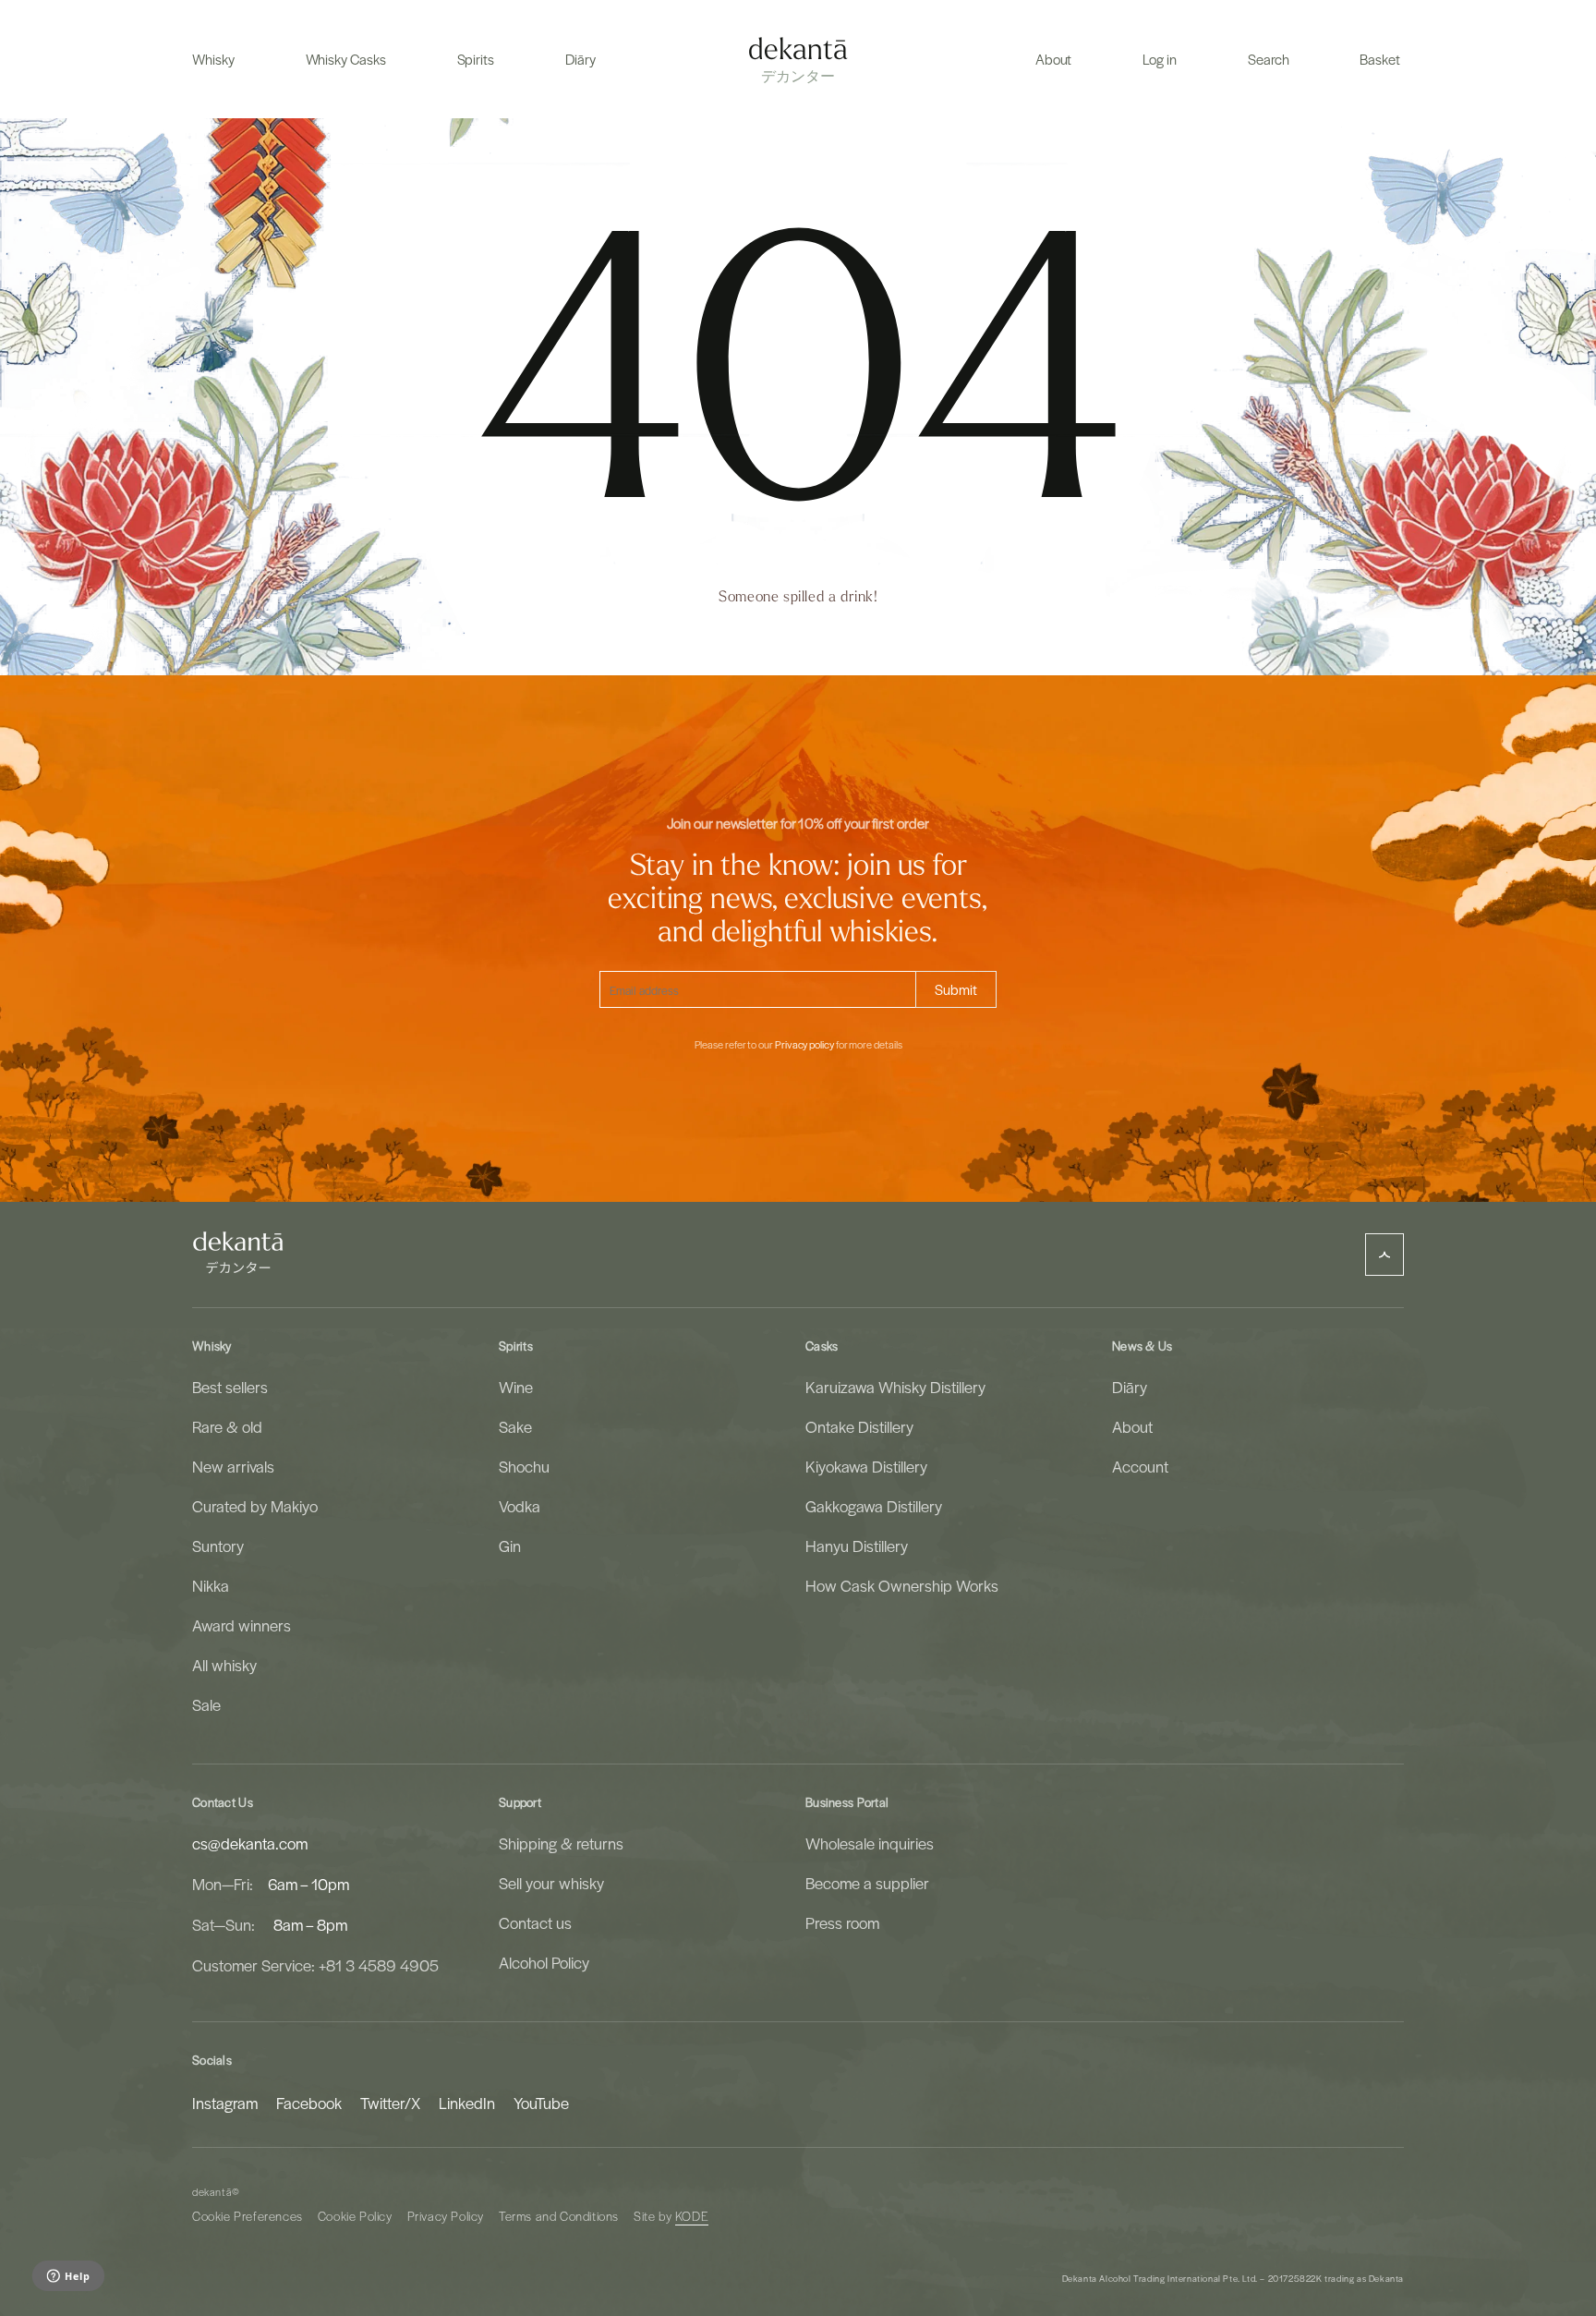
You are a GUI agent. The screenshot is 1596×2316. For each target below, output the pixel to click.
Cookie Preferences (248, 2216)
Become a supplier (867, 1883)
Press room (842, 1922)
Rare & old (227, 1426)
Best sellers (230, 1387)
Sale (206, 1704)
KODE (692, 2216)
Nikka (211, 1585)
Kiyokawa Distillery (866, 1466)
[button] (213, 59)
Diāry (1130, 1387)
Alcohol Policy (544, 1962)
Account (1140, 1466)
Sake (515, 1426)
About (1132, 1426)
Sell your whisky (551, 1883)
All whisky (224, 1665)
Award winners (242, 1625)
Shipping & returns (561, 1843)
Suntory (218, 1546)
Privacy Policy (446, 2216)
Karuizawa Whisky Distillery (895, 1387)
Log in (1160, 59)
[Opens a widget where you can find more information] (68, 2277)
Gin (510, 1546)
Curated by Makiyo (255, 1506)
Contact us (535, 1922)
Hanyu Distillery (857, 1546)
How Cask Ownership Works (902, 1585)
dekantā (212, 2192)
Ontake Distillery (859, 1426)
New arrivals (233, 1466)
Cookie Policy (355, 2216)
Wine (516, 1387)
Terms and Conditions (559, 2216)
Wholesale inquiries (870, 1843)
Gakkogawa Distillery (874, 1506)
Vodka (520, 1506)
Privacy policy (804, 1045)
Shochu (524, 1466)
